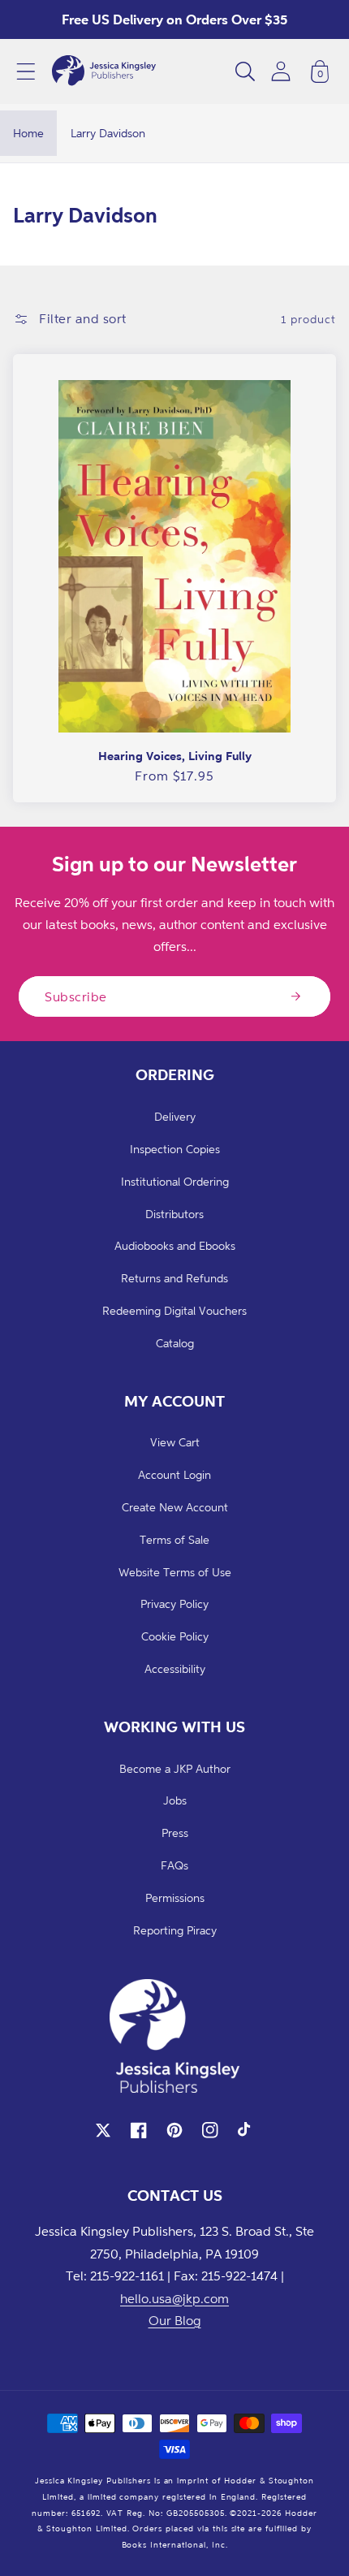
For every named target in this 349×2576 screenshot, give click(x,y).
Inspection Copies (175, 1149)
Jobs (175, 1800)
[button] (26, 71)
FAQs (174, 1865)
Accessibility (175, 1668)
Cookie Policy (175, 1636)
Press (175, 1833)
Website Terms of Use (175, 1572)
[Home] (104, 71)
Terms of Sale (174, 1539)
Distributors (174, 1214)
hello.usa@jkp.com (174, 2298)
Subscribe (76, 996)
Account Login (174, 1474)
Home (28, 133)
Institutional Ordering (175, 1181)
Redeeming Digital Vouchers (174, 1310)
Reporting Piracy (175, 1930)
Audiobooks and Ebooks (175, 1245)
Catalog (175, 1343)
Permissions (175, 1897)
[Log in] (281, 71)
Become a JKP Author (175, 1768)
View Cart (175, 1442)
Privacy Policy (174, 1604)
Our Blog (175, 2320)
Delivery (175, 1116)
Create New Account (175, 1507)
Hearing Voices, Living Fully (175, 756)
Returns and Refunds (174, 1278)
